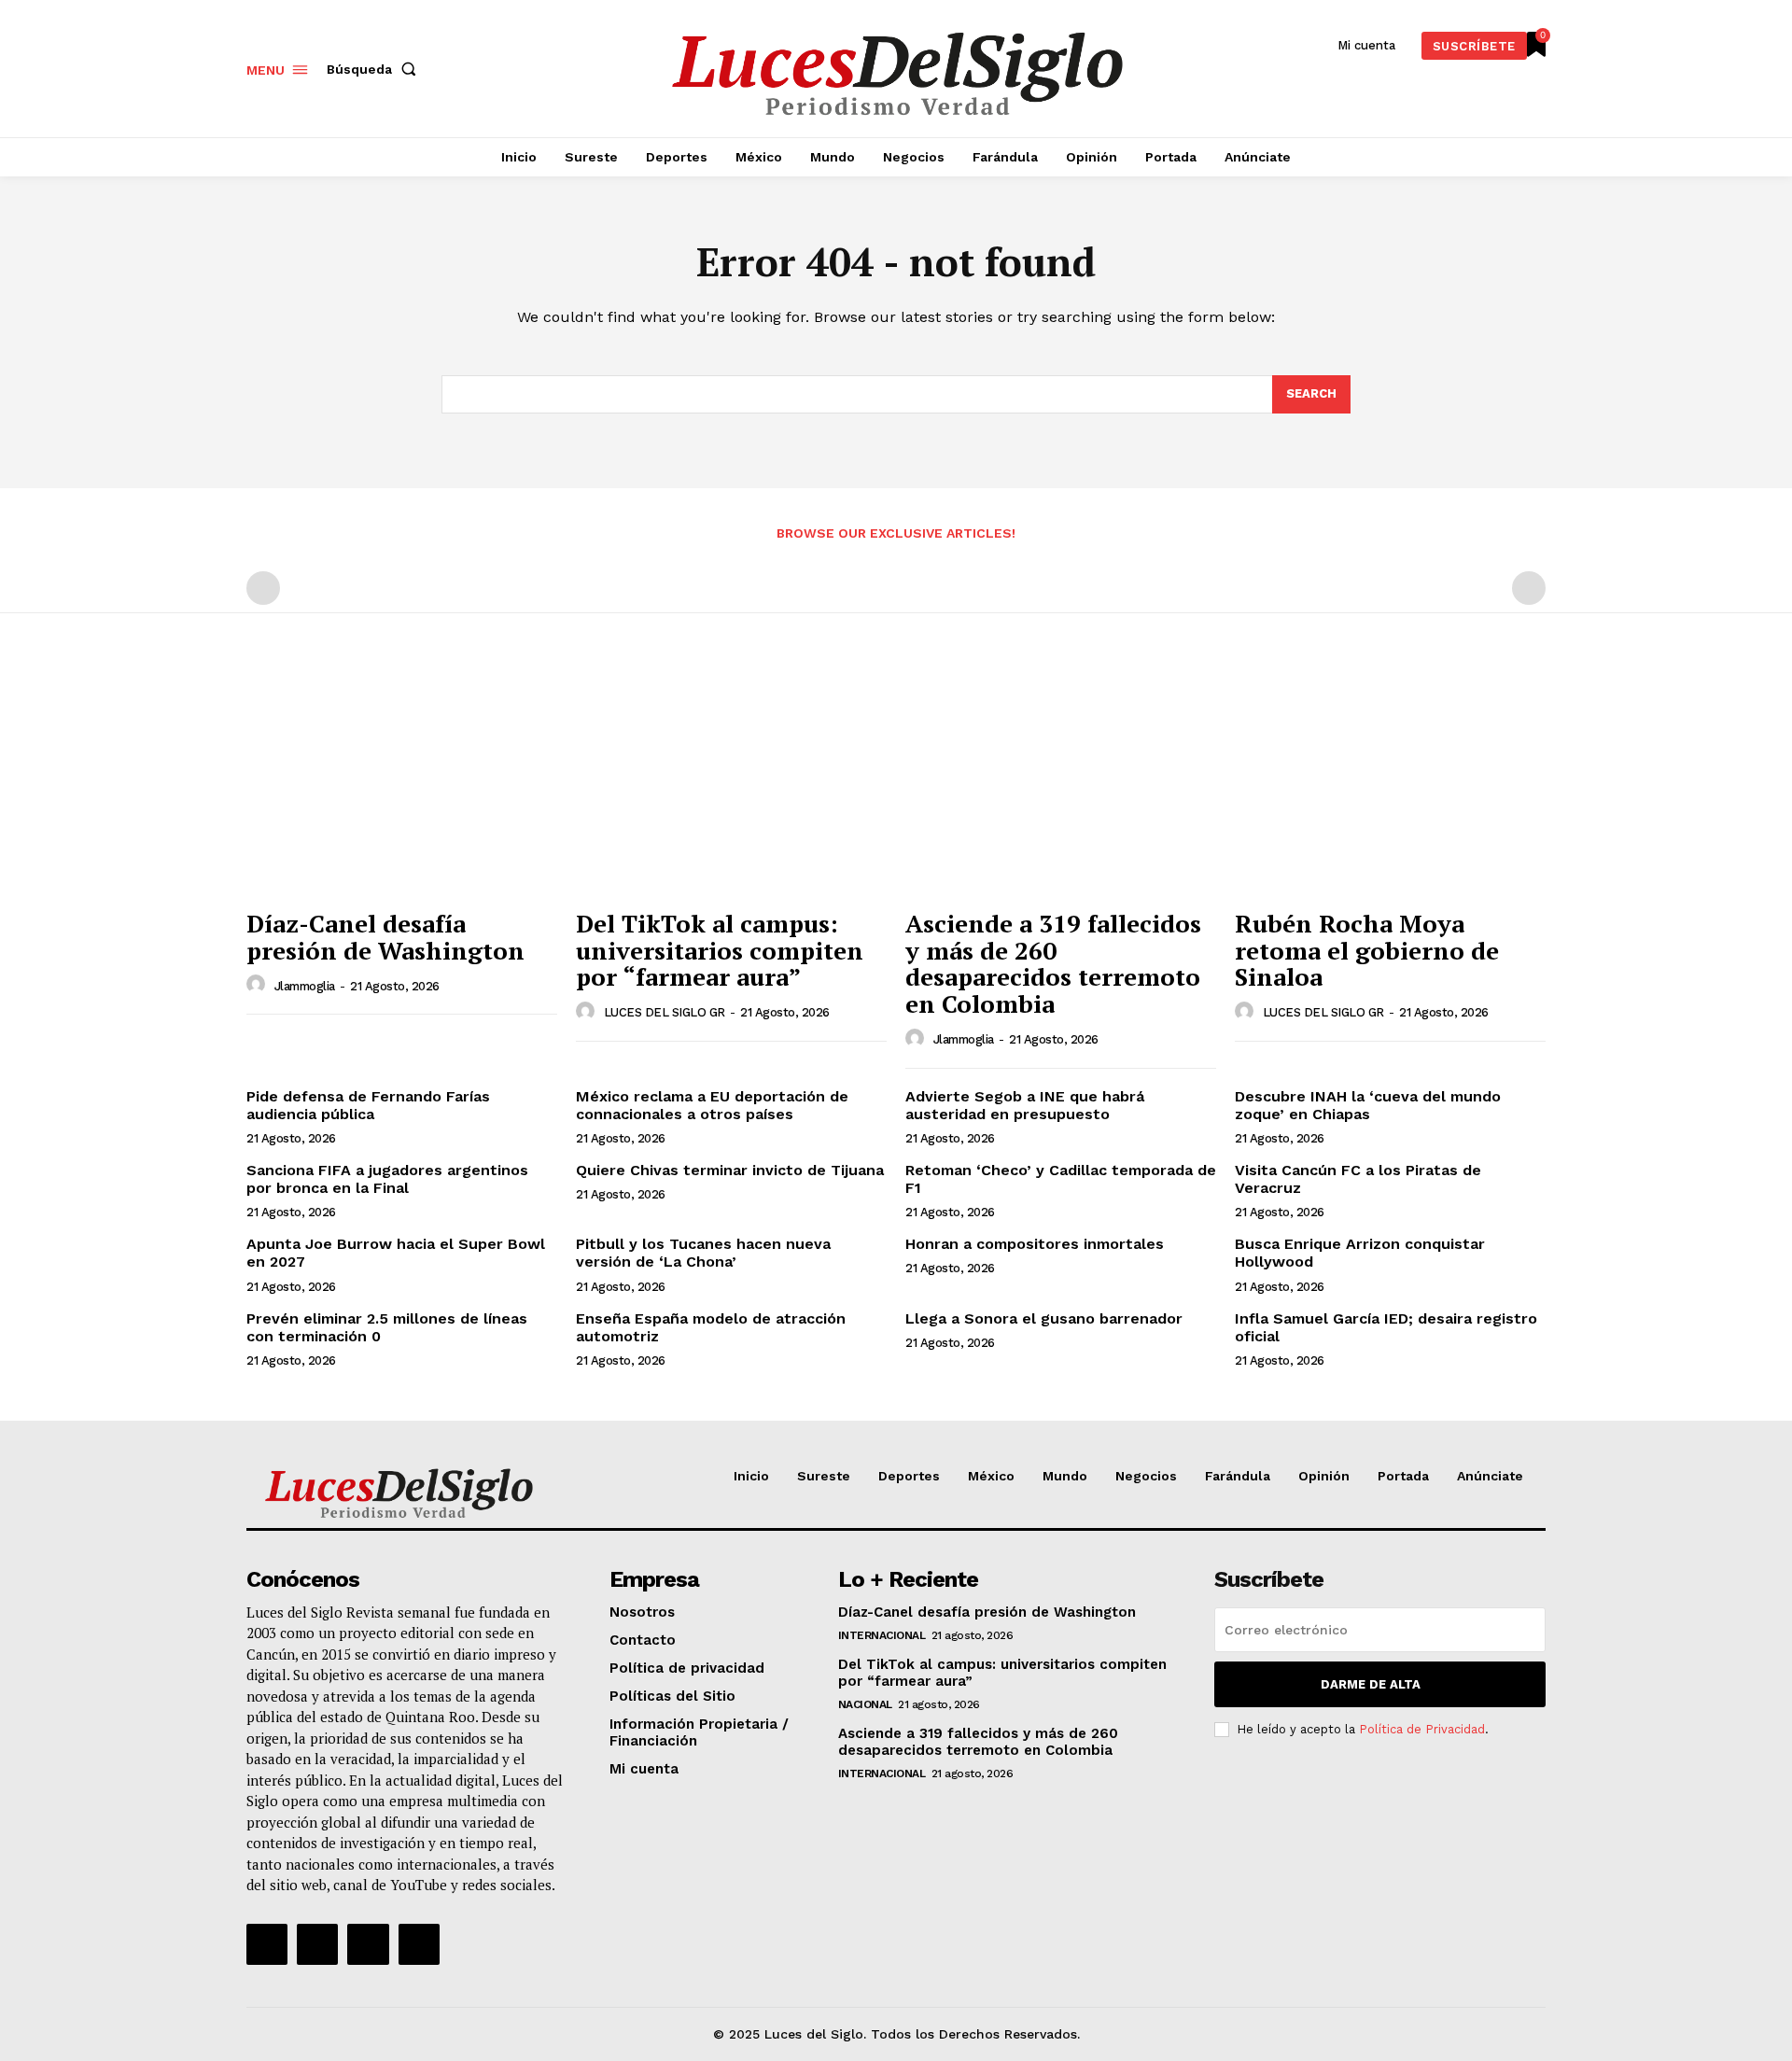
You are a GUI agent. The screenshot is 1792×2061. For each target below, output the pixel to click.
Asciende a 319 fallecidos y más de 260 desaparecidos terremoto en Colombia (1053, 963)
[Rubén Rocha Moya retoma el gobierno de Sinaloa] (1390, 783)
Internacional (882, 1635)
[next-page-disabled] (1529, 588)
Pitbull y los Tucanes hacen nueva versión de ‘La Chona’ (703, 1253)
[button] (375, 69)
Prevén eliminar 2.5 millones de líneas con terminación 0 (387, 1327)
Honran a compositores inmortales (1035, 1244)
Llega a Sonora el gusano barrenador (1044, 1318)
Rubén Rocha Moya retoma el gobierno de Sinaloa (1367, 950)
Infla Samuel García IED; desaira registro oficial (1386, 1327)
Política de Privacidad (1422, 1729)
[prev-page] (263, 588)
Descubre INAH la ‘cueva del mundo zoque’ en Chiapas (1368, 1105)
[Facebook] (267, 1944)
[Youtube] (419, 1944)
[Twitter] (368, 1944)
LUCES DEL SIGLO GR (665, 1012)
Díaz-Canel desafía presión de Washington (385, 937)
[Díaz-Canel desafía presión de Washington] (402, 783)
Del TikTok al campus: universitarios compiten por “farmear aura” (720, 950)
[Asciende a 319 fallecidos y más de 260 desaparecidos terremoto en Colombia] (1061, 783)
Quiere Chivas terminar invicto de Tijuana (730, 1170)
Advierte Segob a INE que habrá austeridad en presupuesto (1025, 1105)
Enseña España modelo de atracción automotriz (711, 1327)
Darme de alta (1371, 1684)
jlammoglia (305, 986)
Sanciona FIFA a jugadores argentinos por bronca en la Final (387, 1179)
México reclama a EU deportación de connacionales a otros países (712, 1105)
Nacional (865, 1704)
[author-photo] (259, 985)
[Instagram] (317, 1944)
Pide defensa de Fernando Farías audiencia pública (368, 1105)
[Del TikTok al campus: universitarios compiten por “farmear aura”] (731, 783)
